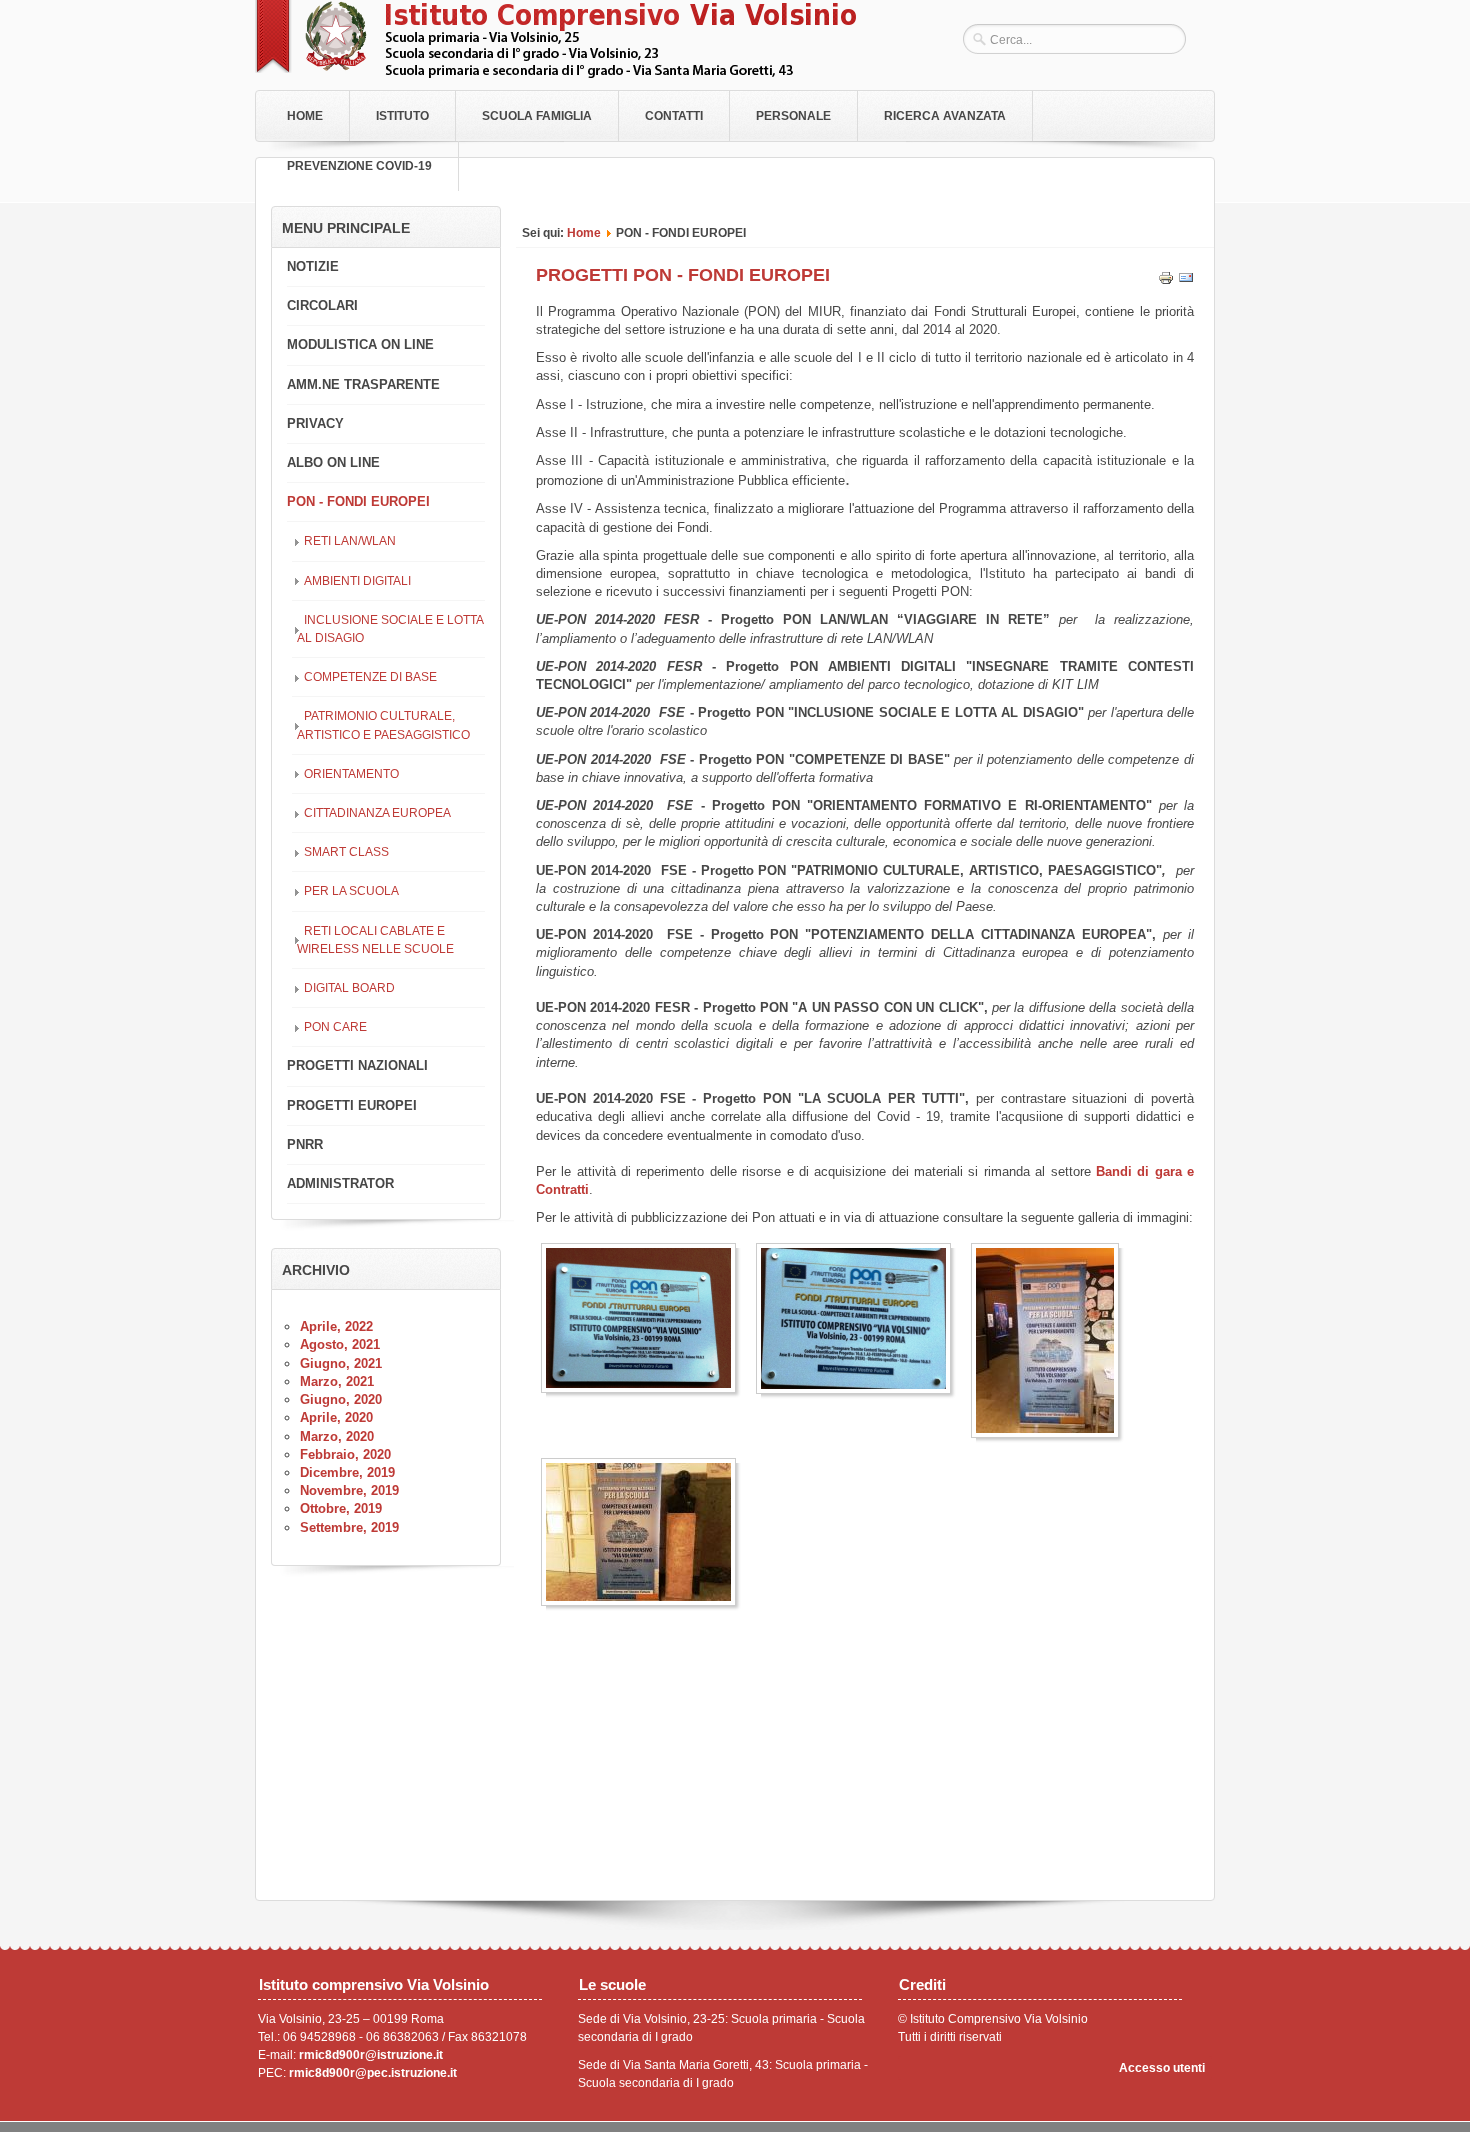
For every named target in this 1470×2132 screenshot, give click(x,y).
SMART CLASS (346, 851)
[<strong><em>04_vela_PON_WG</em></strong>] (643, 1532)
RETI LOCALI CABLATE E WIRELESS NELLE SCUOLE (375, 939)
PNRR (305, 1144)
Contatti (674, 116)
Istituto (402, 116)
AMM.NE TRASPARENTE (363, 384)
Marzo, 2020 (337, 1436)
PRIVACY (315, 423)
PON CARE (335, 1026)
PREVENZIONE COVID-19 (359, 166)
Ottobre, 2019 (341, 1508)
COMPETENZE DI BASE (370, 676)
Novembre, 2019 (349, 1490)
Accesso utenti (1162, 2068)
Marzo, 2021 (337, 1381)
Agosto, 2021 (340, 1344)
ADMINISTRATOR (340, 1183)
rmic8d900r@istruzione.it (371, 2055)
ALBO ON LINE (333, 462)
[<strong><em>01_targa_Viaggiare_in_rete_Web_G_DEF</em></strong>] (643, 1318)
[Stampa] (1166, 281)
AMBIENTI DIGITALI (357, 580)
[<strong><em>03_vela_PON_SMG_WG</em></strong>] (1050, 1340)
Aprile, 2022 (336, 1326)
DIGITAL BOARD (349, 987)
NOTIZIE (313, 266)
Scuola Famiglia (537, 116)
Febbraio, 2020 (345, 1454)
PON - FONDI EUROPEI (358, 501)
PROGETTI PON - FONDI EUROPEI (683, 275)
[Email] (1186, 281)
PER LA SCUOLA (351, 890)
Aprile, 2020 (336, 1417)
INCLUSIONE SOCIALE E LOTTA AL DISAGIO (390, 628)
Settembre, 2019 (349, 1527)
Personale (793, 116)
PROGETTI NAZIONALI (357, 1065)
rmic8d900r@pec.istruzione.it (373, 2073)
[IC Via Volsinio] (555, 73)
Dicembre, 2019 (347, 1472)
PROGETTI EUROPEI (352, 1105)
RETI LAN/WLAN (350, 540)
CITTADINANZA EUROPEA (377, 812)
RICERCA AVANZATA (945, 116)
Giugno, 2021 (341, 1363)
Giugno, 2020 (341, 1399)
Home (305, 116)
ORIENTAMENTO (351, 773)
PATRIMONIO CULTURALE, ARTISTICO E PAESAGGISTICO (383, 724)
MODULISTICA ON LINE (360, 344)
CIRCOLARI (322, 305)
